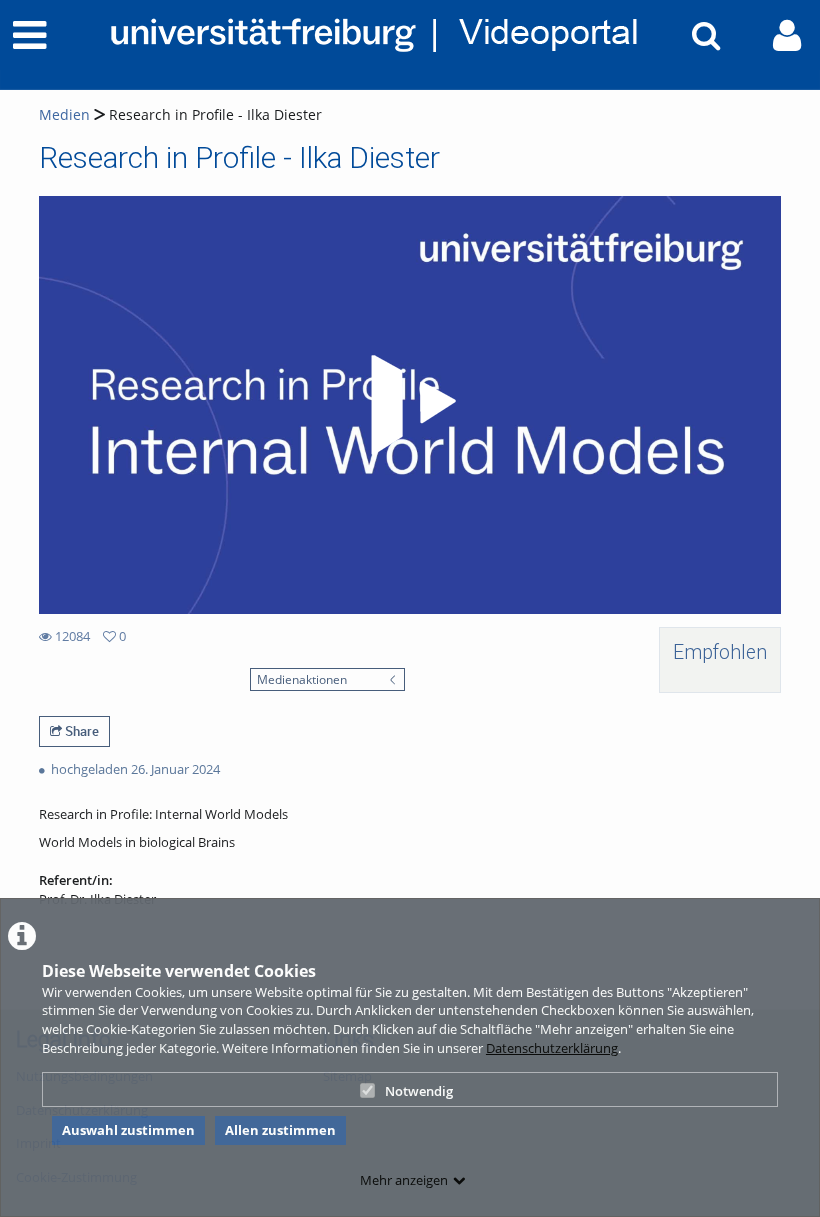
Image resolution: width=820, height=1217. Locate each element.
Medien (64, 114)
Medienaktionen (302, 679)
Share (80, 731)
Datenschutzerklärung (552, 1048)
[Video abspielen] (410, 405)
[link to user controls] (787, 35)
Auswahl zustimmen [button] (128, 1130)
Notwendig (419, 1091)
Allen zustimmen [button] (280, 1130)
